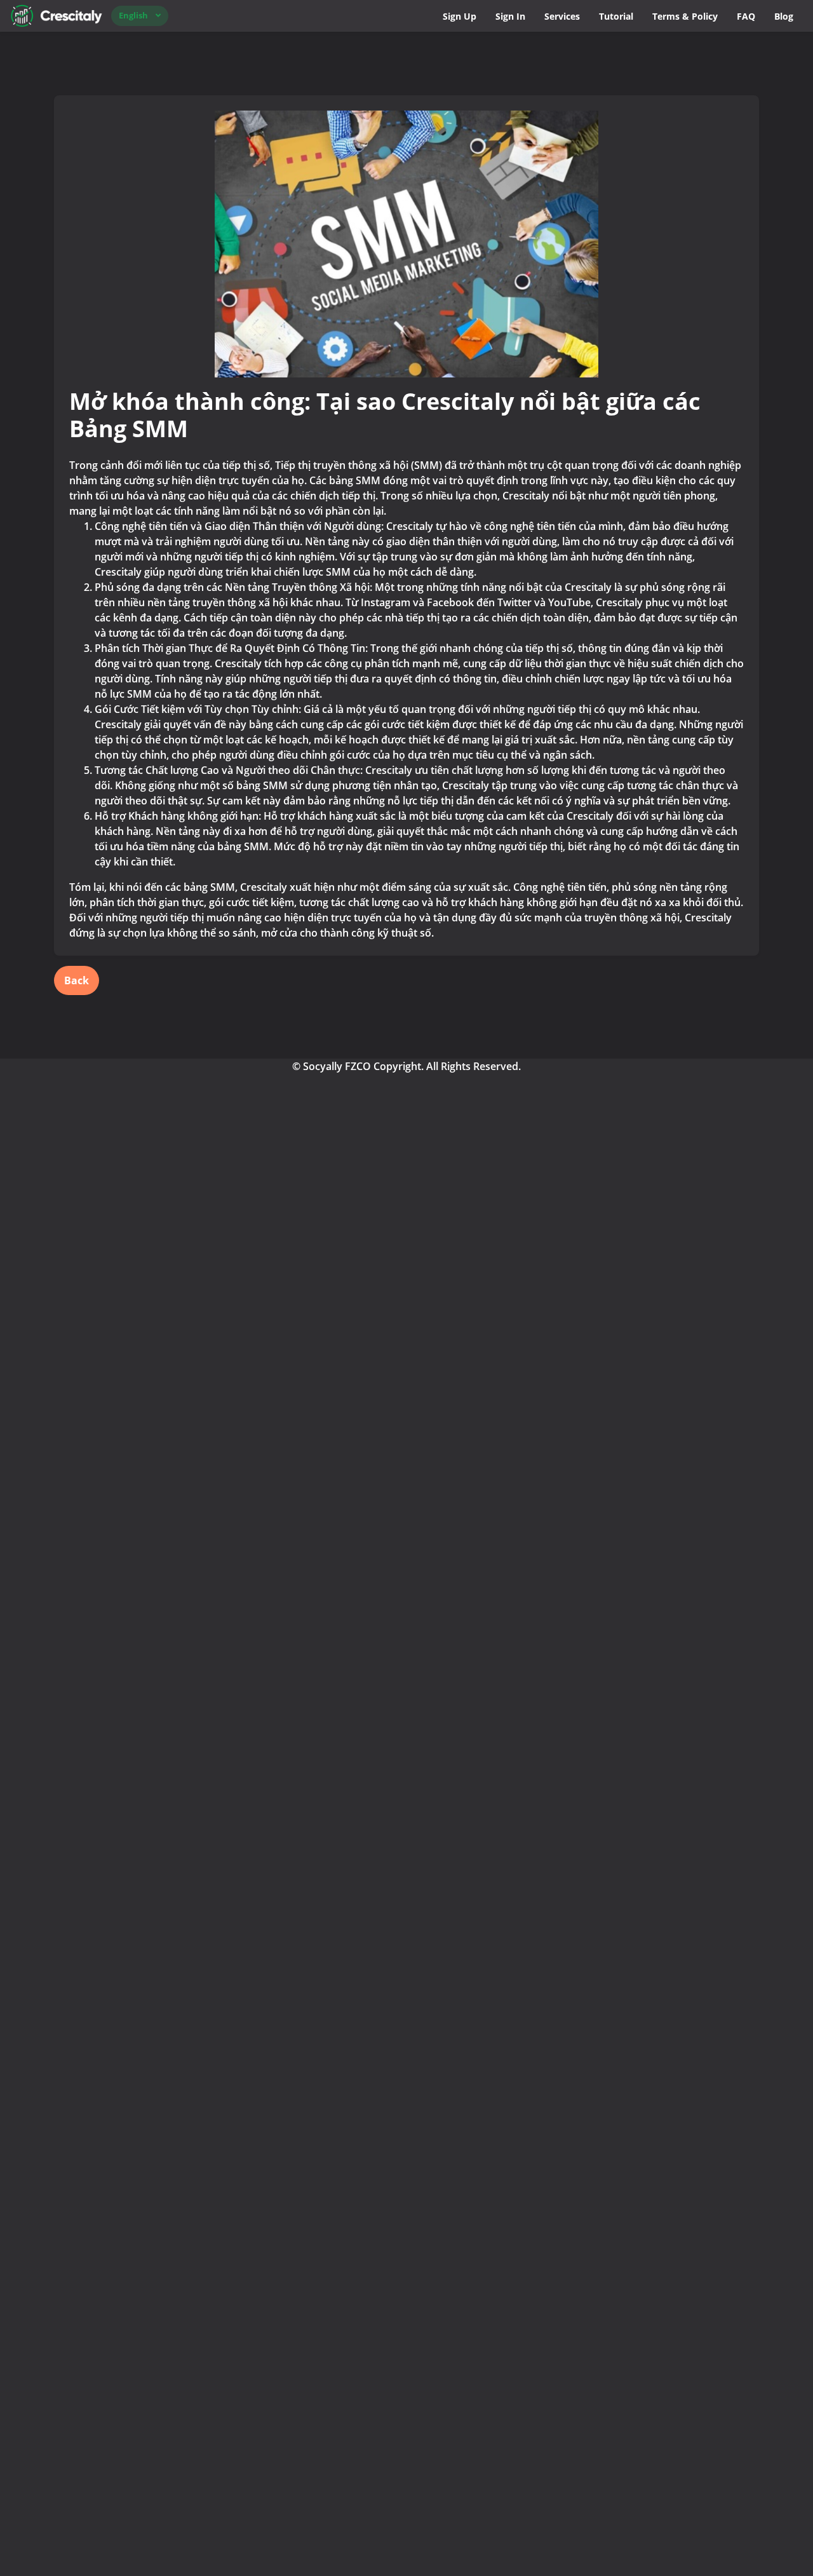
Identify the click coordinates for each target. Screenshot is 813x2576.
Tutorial (616, 16)
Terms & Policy (685, 16)
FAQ (746, 16)
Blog (784, 16)
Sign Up (460, 16)
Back (77, 980)
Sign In (510, 16)
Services (562, 16)
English (133, 15)
